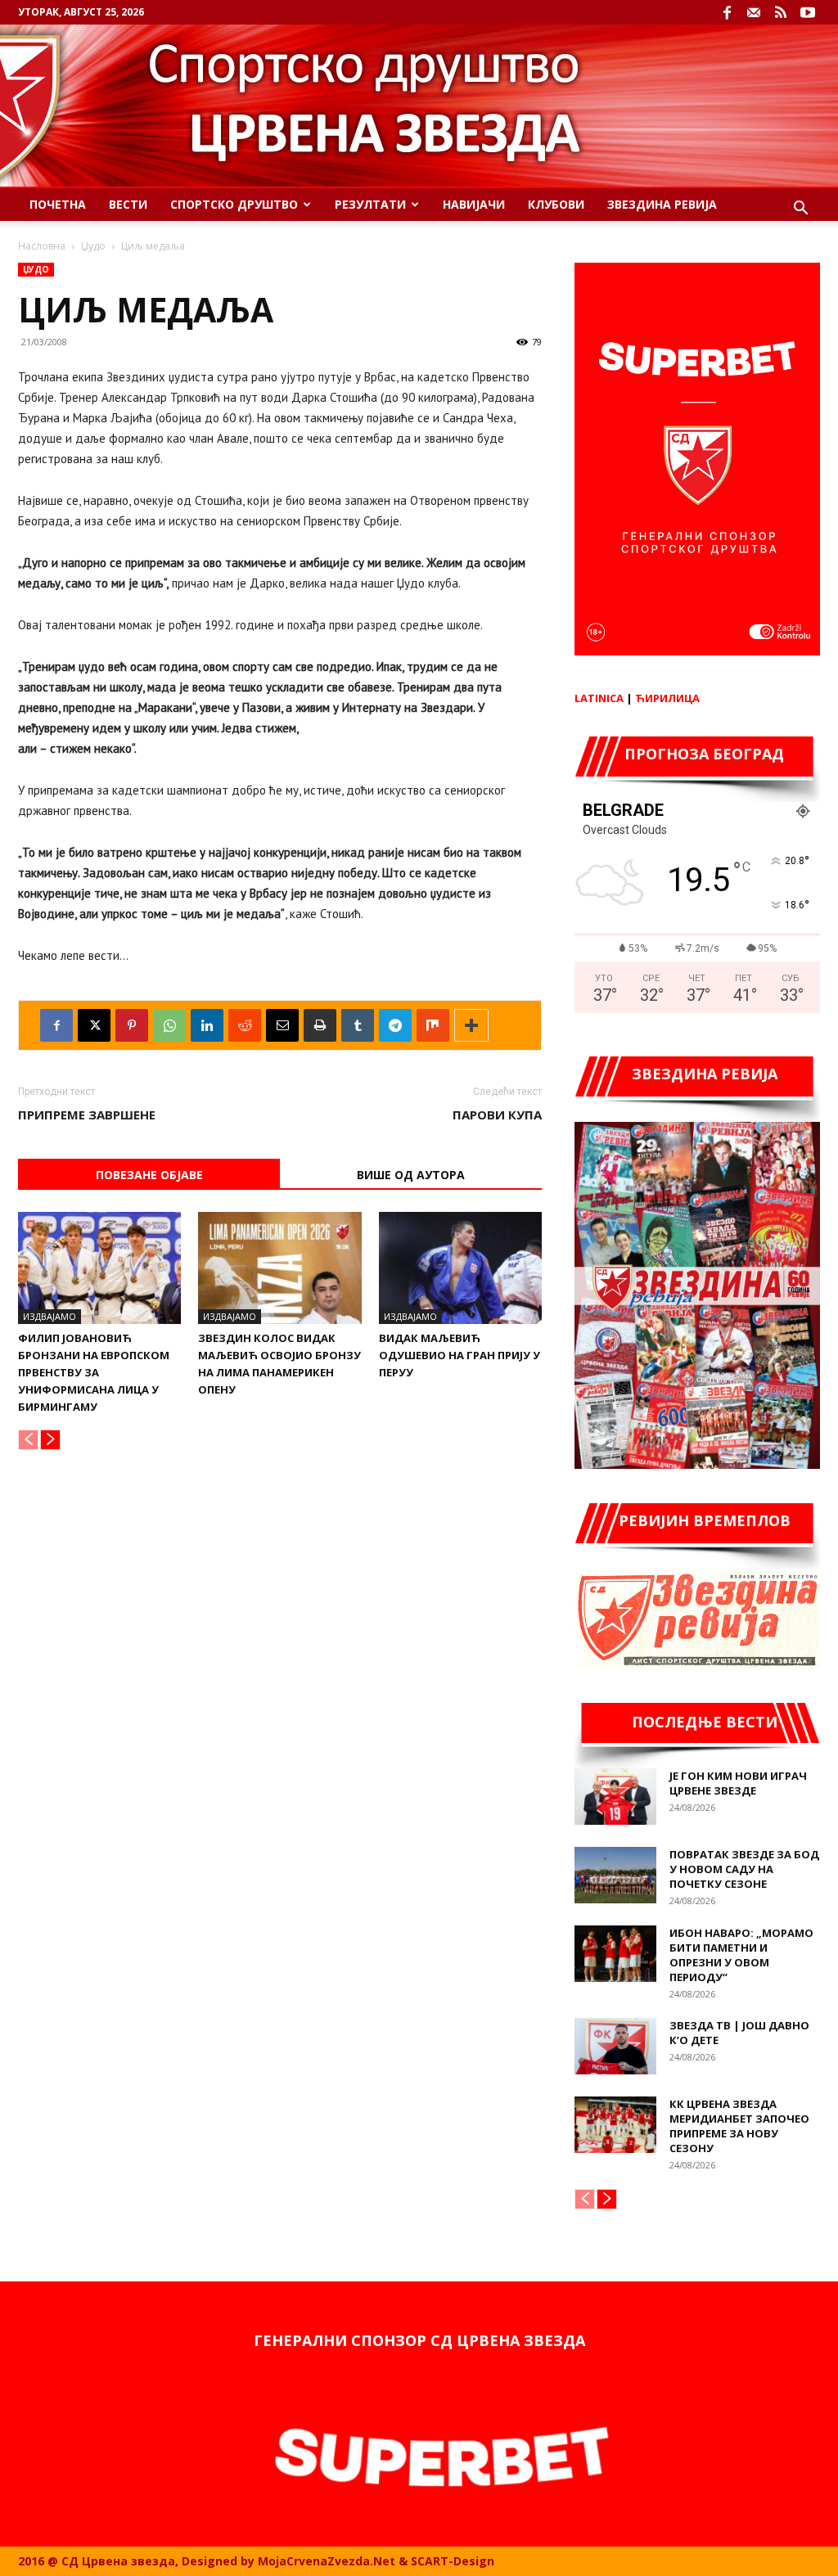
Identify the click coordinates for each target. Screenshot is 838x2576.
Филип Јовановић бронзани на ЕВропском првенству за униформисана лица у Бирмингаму (94, 1372)
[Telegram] (395, 1025)
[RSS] (781, 12)
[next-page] (50, 1440)
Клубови (556, 204)
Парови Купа (497, 1115)
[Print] (320, 1025)
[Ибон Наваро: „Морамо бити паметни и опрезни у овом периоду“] (615, 1954)
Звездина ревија (662, 204)
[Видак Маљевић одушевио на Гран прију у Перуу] (460, 1268)
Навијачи (474, 204)
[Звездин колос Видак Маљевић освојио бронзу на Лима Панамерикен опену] (279, 1268)
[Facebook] (727, 12)
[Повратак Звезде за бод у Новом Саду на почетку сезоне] (615, 1875)
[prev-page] (28, 1440)
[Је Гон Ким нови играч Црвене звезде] (615, 1797)
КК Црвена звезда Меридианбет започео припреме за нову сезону (739, 2126)
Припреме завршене (87, 1115)
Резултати (370, 204)
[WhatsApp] (169, 1025)
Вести (128, 204)
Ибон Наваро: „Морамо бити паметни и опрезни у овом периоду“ (741, 1955)
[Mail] (754, 12)
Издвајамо (50, 1316)
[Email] (282, 1025)
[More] (471, 1025)
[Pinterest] (132, 1025)
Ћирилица (667, 698)
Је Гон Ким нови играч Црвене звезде (738, 1783)
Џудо (93, 246)
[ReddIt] (245, 1025)
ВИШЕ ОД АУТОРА (411, 1175)
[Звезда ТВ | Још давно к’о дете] (615, 2046)
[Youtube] (808, 12)
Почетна (58, 204)
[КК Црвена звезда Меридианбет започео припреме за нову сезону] (615, 2125)
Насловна (42, 246)
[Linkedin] (207, 1025)
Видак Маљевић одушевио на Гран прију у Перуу (460, 1355)
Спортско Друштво (234, 204)
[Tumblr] (358, 1025)
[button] (800, 210)
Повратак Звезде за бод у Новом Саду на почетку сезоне (744, 1869)
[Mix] (433, 1025)
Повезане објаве (149, 1175)
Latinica (599, 698)
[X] (94, 1025)
